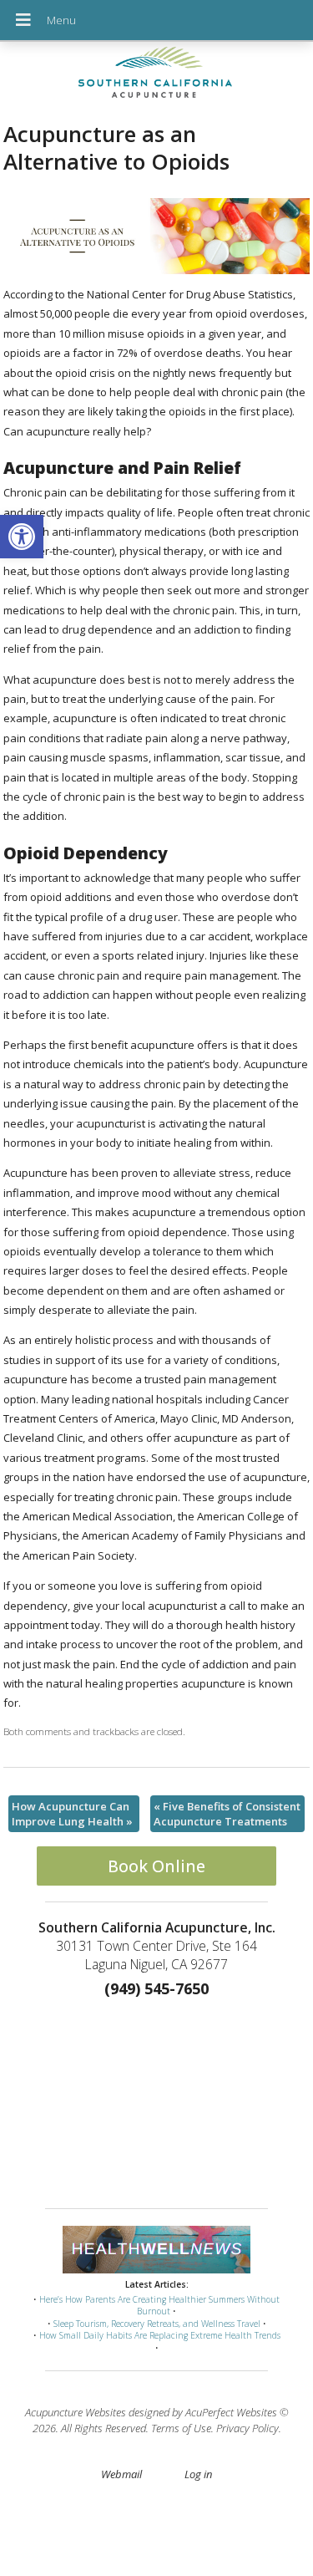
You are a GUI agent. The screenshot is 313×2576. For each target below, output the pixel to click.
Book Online (156, 1866)
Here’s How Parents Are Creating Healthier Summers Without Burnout (159, 2306)
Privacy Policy (247, 2428)
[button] (22, 537)
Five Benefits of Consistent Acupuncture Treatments (227, 1814)
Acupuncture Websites (76, 2412)
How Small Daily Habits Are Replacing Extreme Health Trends (160, 2335)
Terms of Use (181, 2428)
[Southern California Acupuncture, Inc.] (156, 76)
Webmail (121, 2474)
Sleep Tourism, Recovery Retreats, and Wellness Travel (157, 2324)
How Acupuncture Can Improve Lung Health (72, 1814)
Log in (198, 2474)
